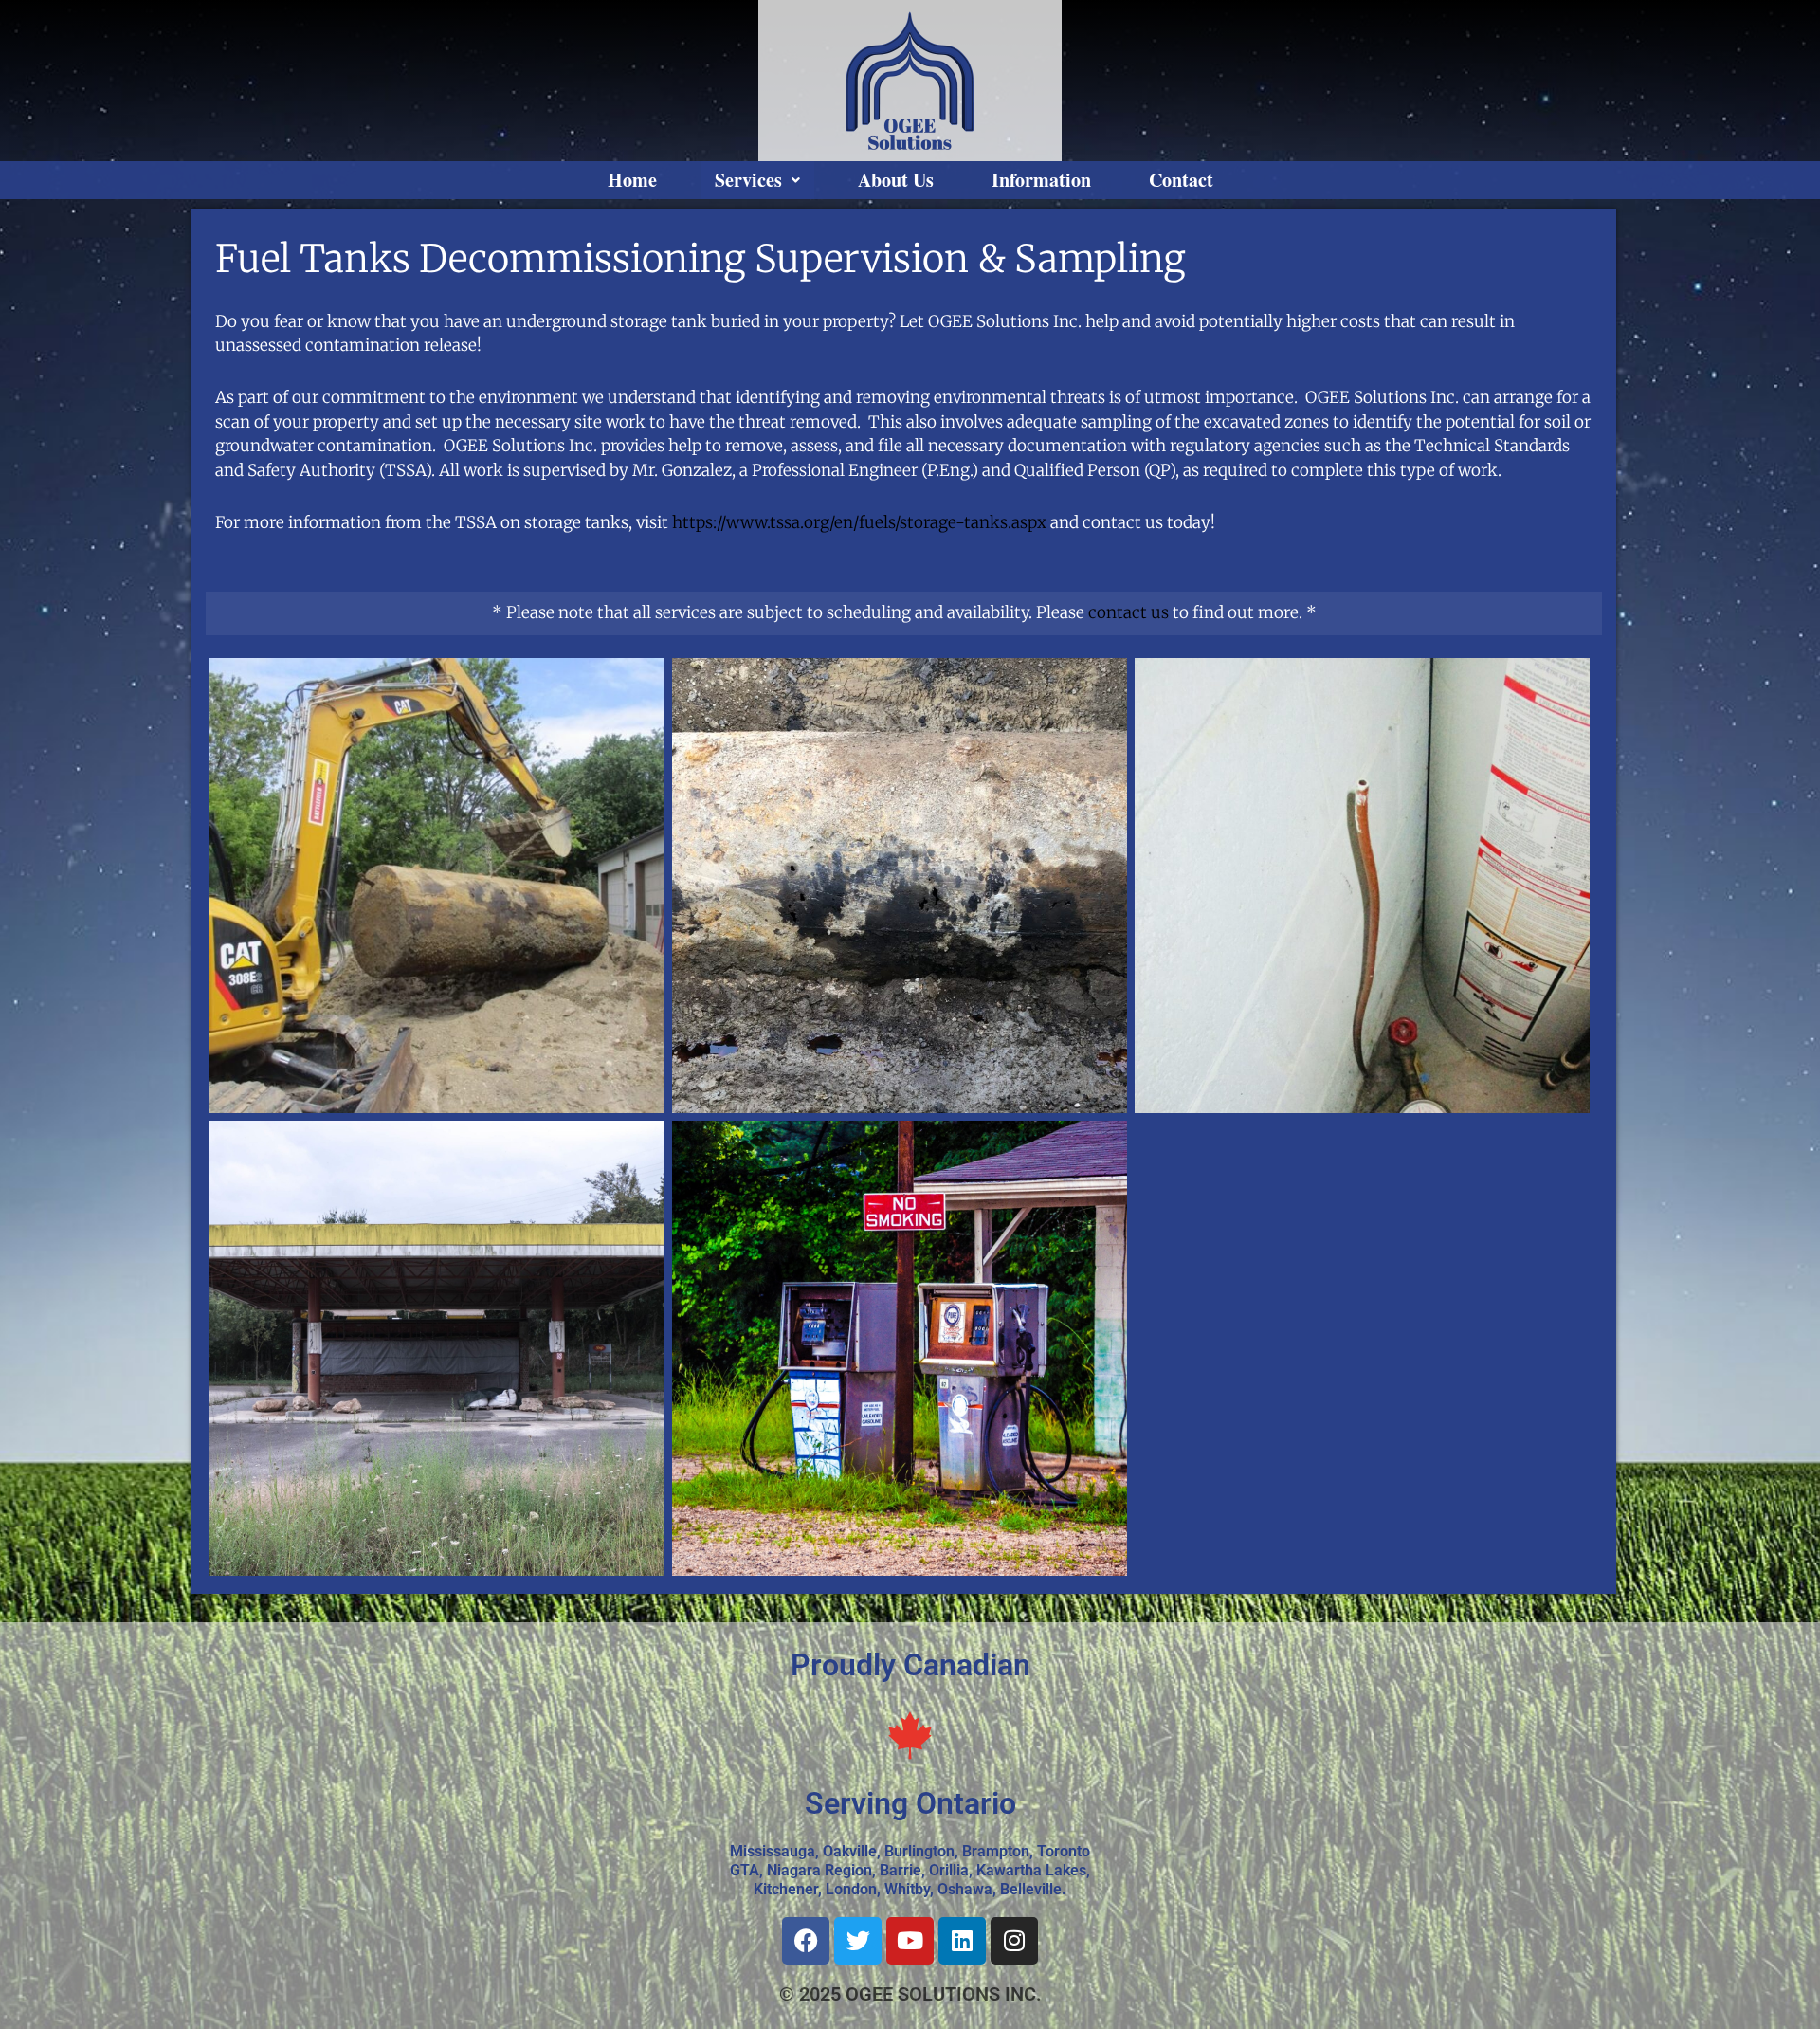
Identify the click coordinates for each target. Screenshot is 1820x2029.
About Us (896, 180)
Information (1041, 180)
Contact (1181, 180)
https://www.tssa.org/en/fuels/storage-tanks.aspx (859, 522)
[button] (757, 180)
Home (632, 180)
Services (748, 180)
